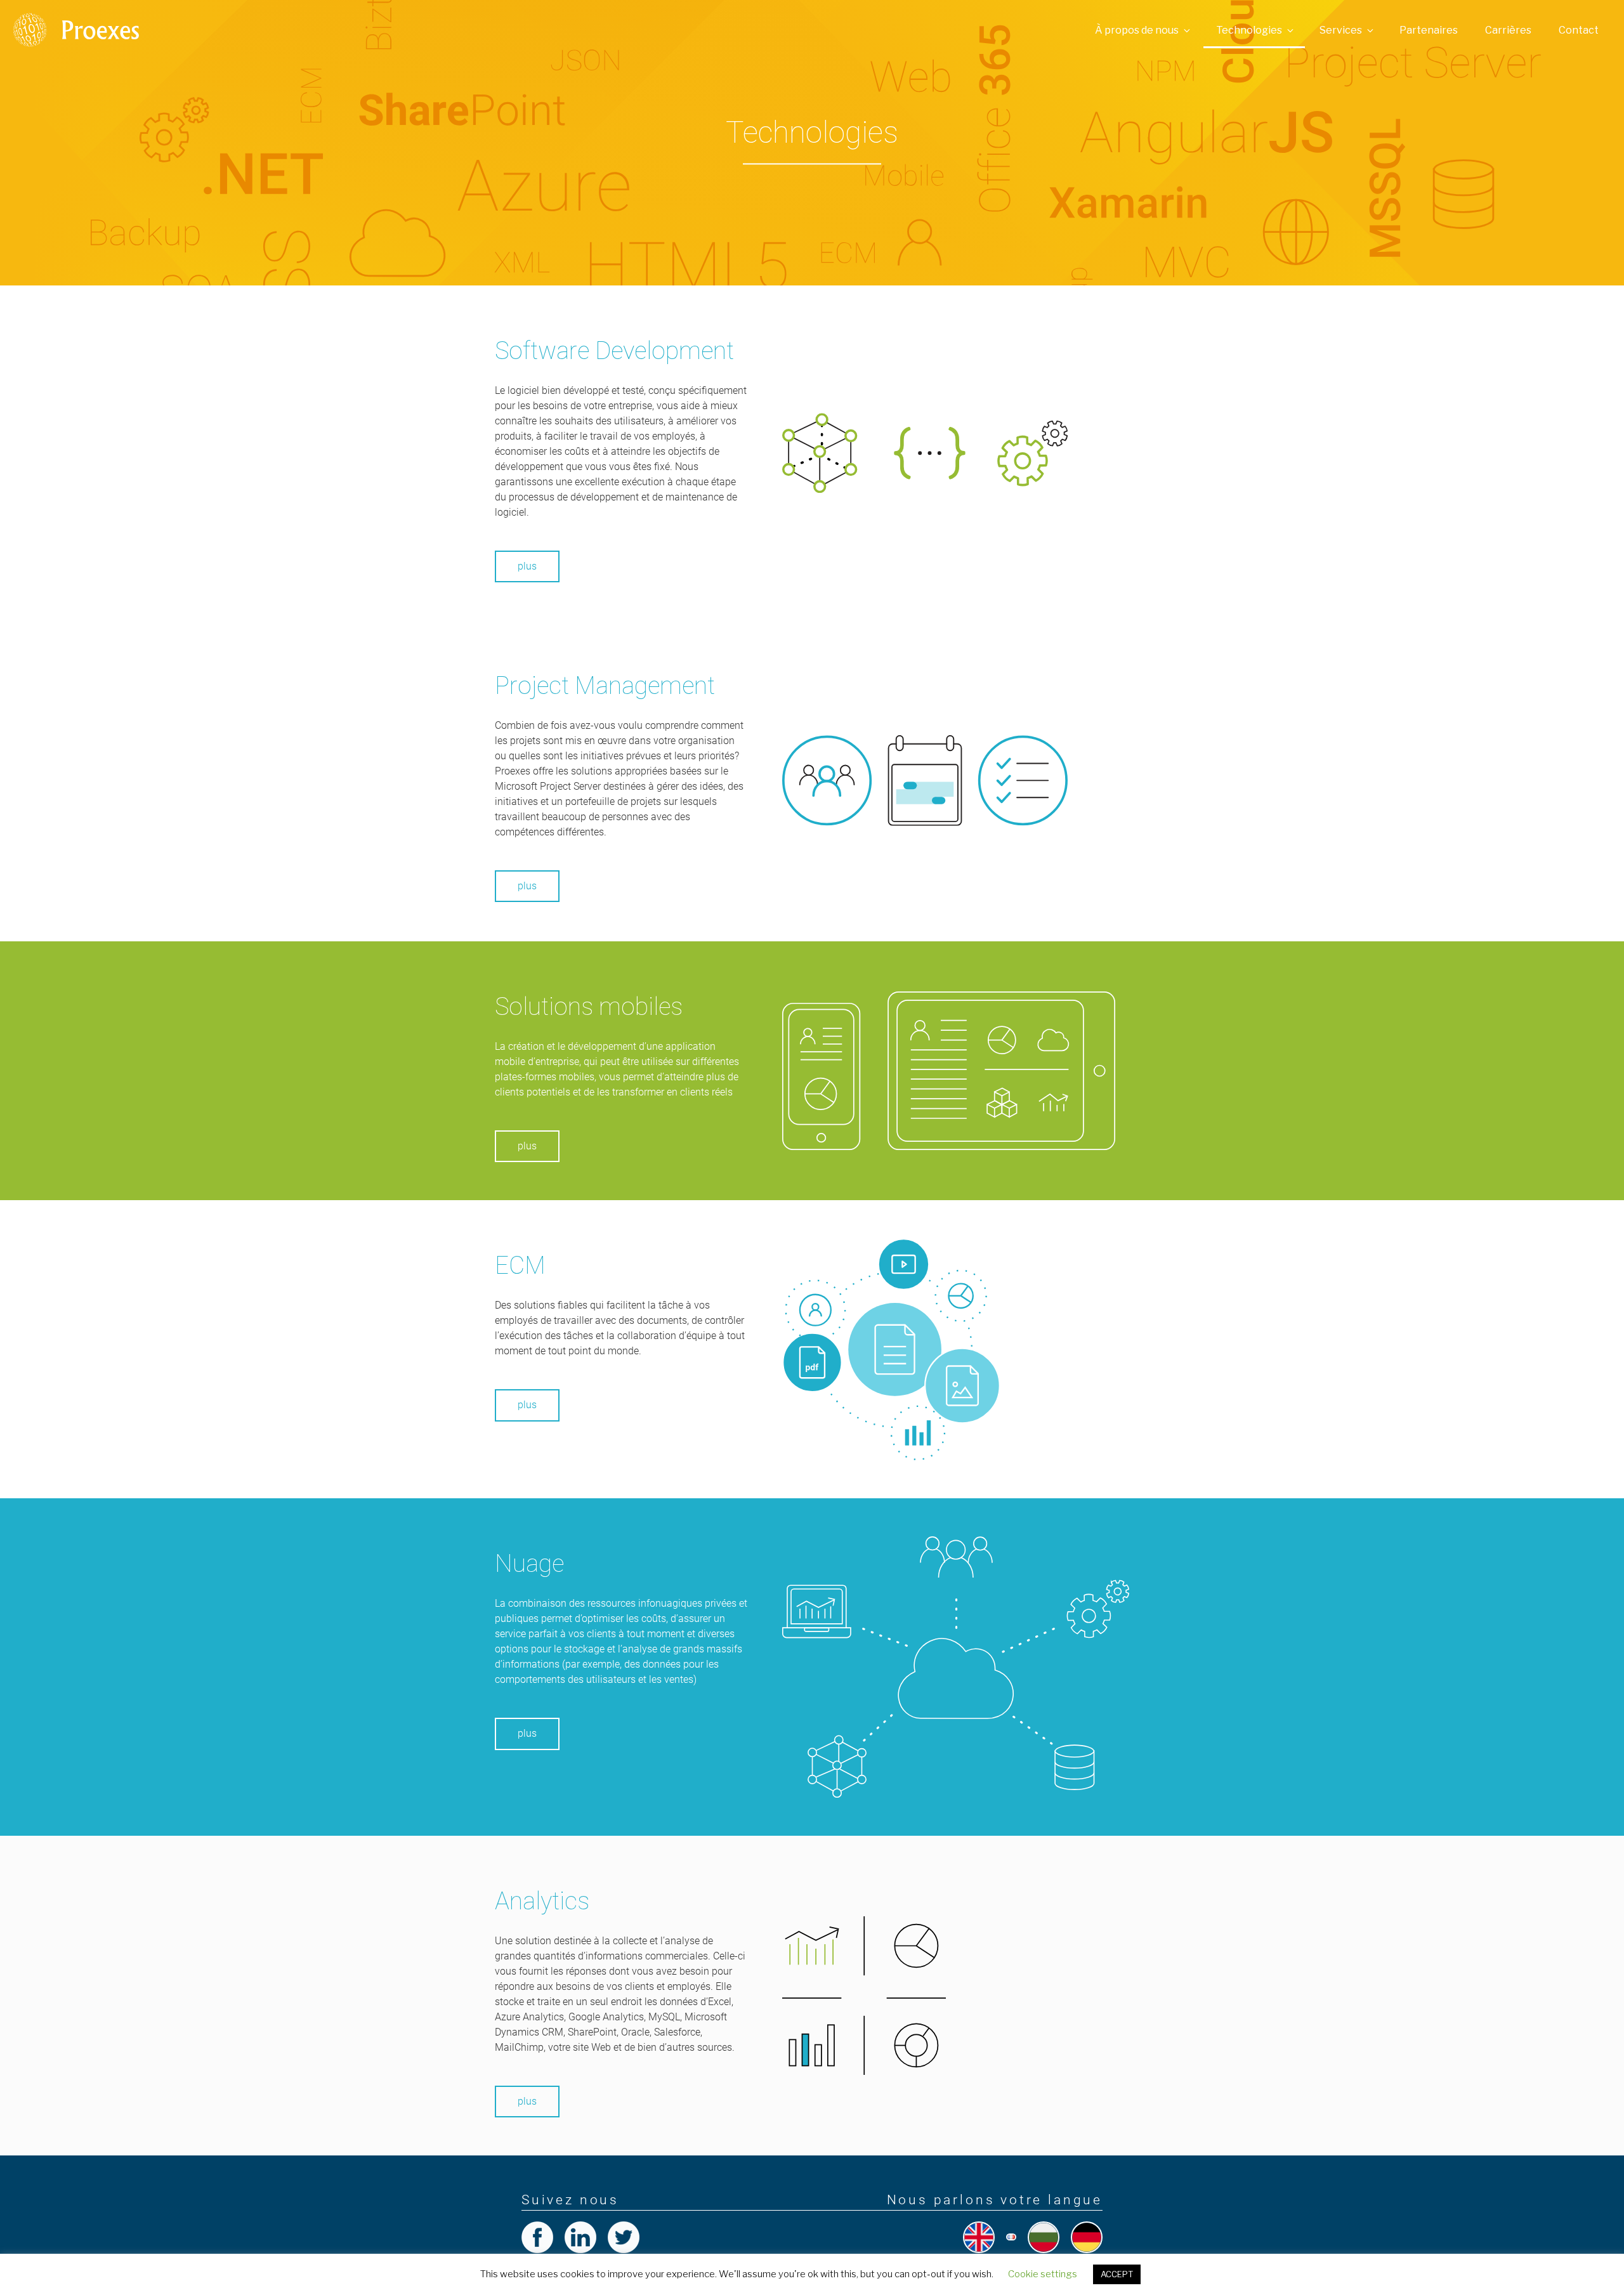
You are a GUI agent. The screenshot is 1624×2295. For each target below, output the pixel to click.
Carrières (1508, 30)
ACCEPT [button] (1117, 2274)
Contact (1579, 30)
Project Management (605, 685)
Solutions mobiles (589, 1006)
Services (1341, 30)
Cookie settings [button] (1043, 2274)
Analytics (542, 1901)
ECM (520, 1265)
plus (527, 566)
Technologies (1249, 30)
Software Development (614, 350)
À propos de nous (1137, 30)
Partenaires (1429, 30)
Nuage (529, 1563)
